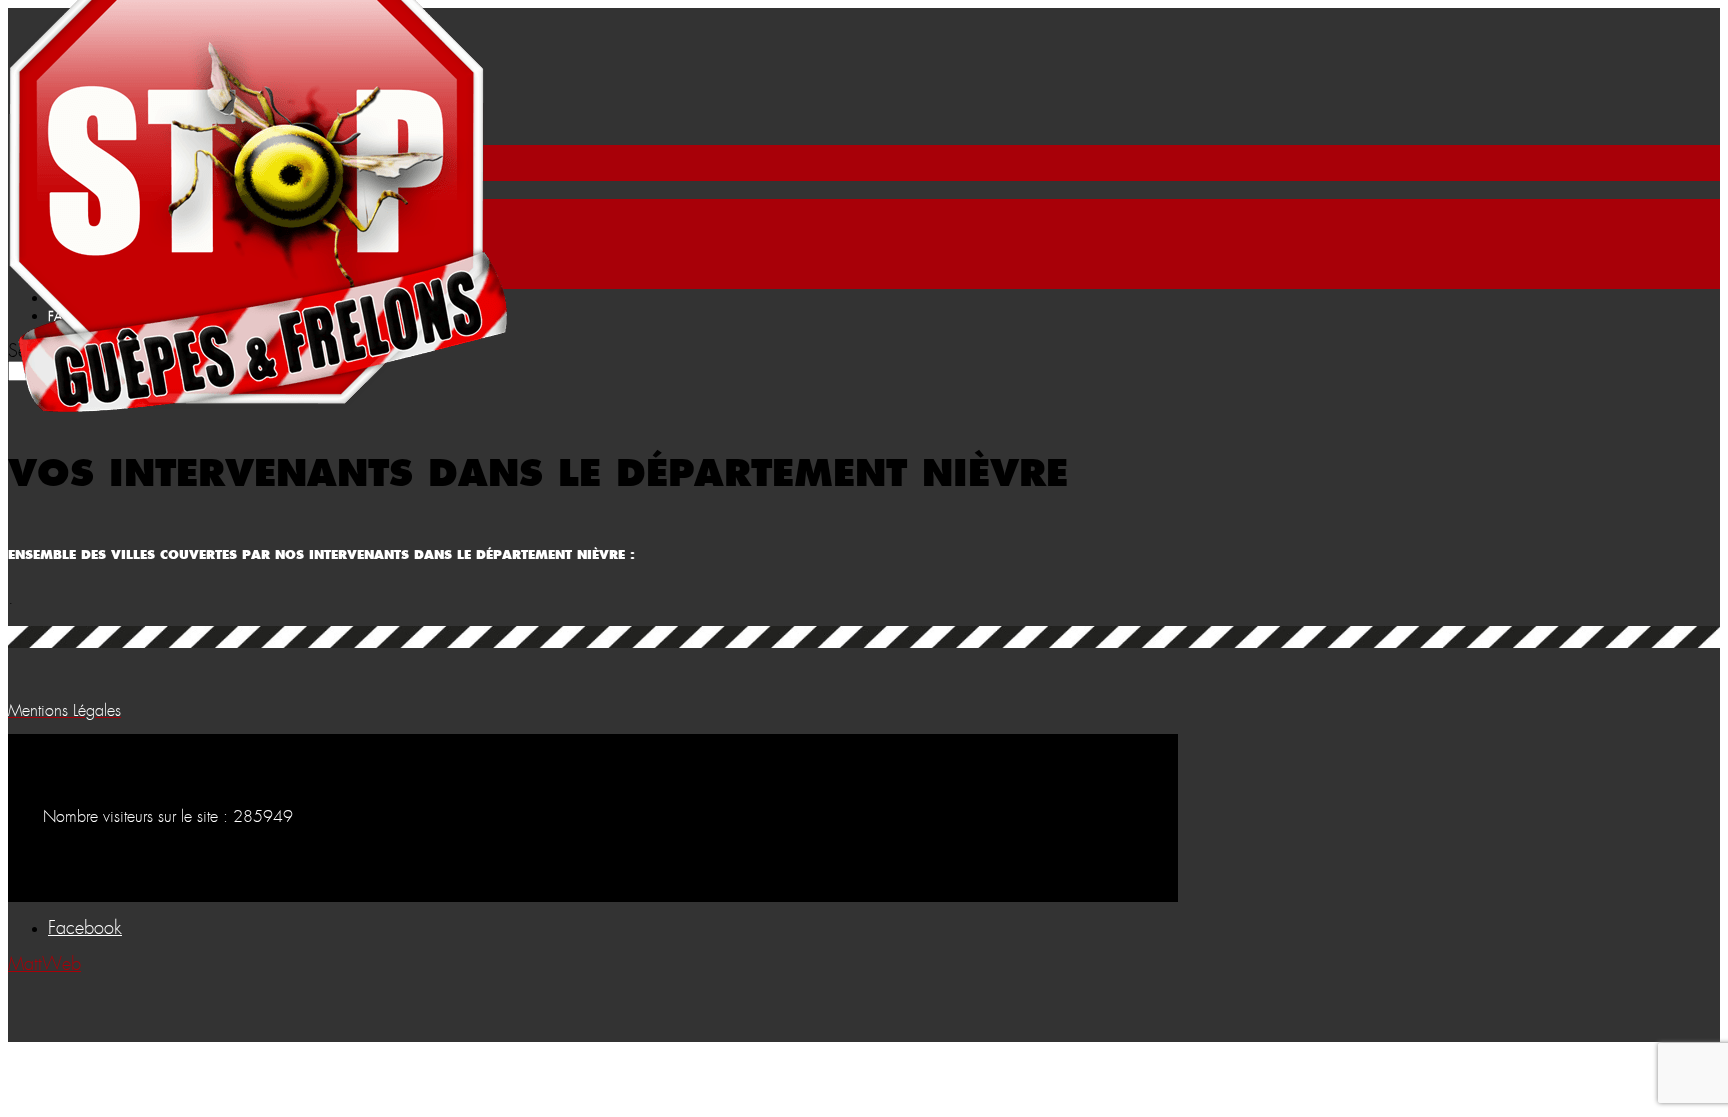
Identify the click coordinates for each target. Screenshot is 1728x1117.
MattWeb (44, 965)
